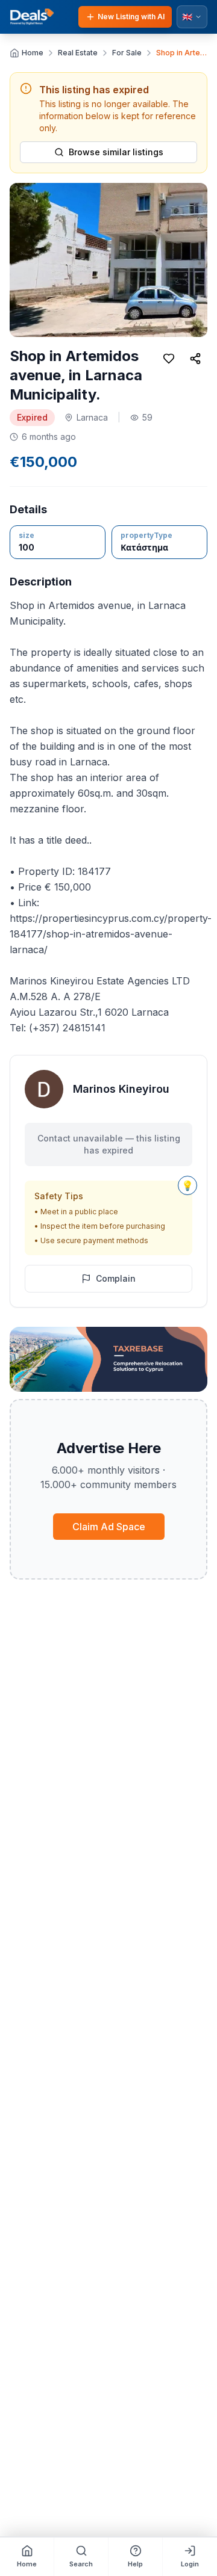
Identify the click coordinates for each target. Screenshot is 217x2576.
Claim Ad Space (109, 1527)
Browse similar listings (116, 152)
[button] (108, 260)
